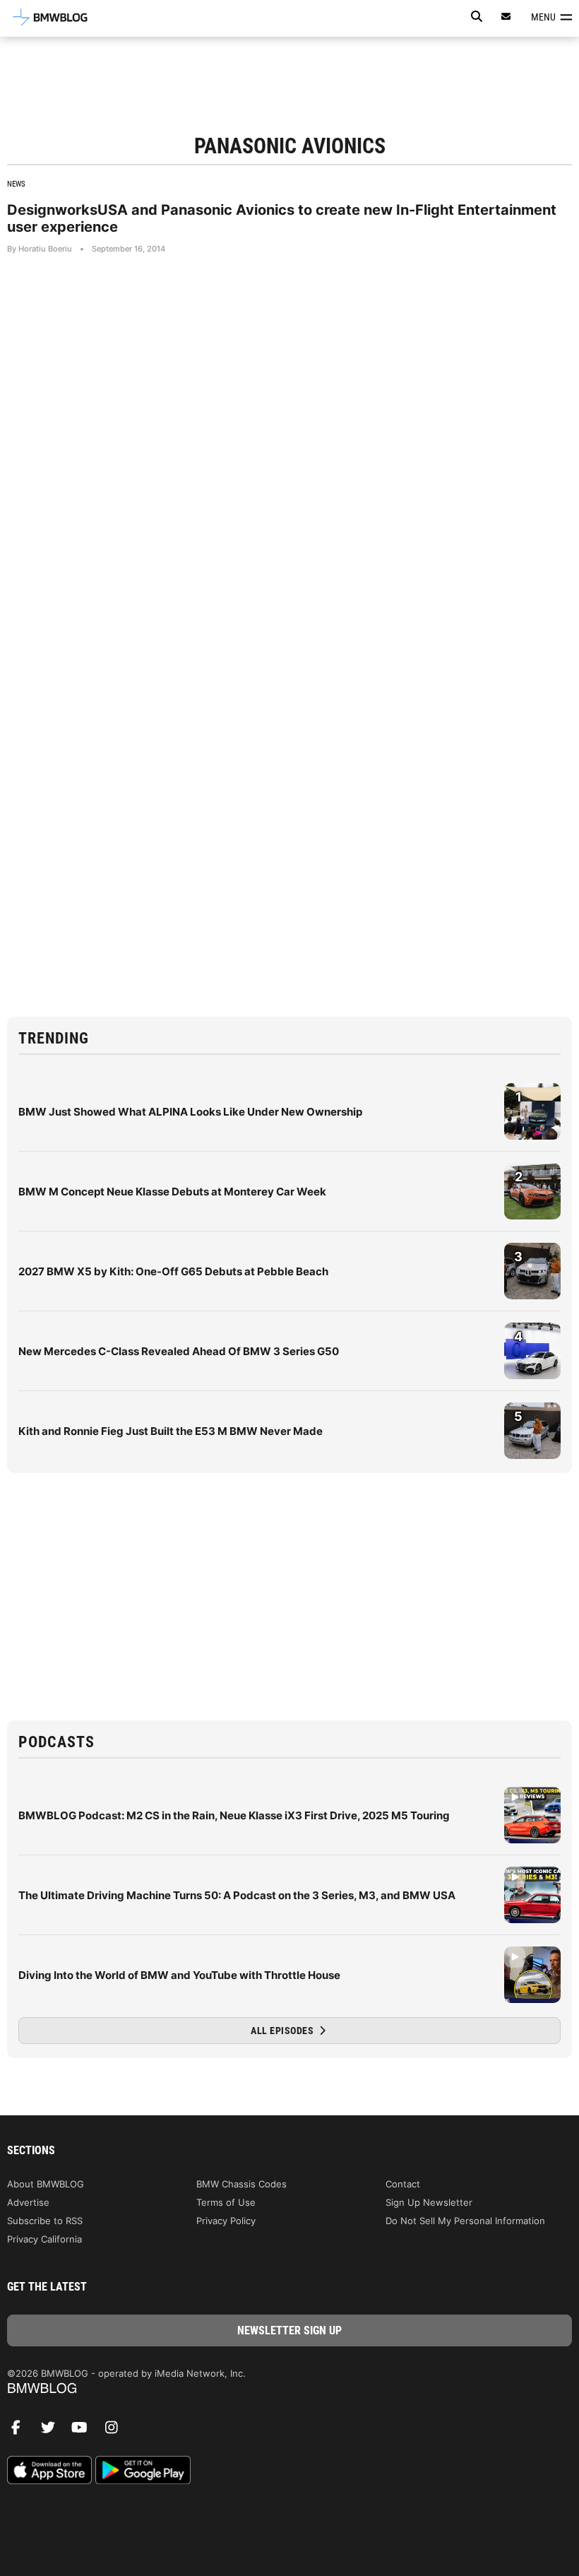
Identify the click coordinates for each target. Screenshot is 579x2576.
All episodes (283, 2031)
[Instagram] (117, 2431)
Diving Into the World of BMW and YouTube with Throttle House (179, 1975)
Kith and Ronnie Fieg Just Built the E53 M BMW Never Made (171, 1431)
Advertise (28, 2202)
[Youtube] (85, 2431)
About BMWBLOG (46, 2184)
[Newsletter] (506, 17)
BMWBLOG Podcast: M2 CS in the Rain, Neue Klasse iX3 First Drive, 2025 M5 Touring (234, 1815)
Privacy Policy (226, 2221)
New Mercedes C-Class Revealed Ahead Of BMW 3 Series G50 (179, 1351)
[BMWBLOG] (289, 2389)
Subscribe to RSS (45, 2221)
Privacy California (44, 2239)
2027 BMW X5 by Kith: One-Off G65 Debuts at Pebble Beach (173, 1271)
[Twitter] (53, 2431)
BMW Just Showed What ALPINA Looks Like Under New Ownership (190, 1112)
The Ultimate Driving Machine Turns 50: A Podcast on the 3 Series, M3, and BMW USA (237, 1895)
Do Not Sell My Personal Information (465, 2221)
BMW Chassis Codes (241, 2184)
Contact (403, 2184)
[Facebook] (21, 2431)
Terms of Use (226, 2202)
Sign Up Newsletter (429, 2202)
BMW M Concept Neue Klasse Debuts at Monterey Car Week (172, 1192)
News (16, 184)
